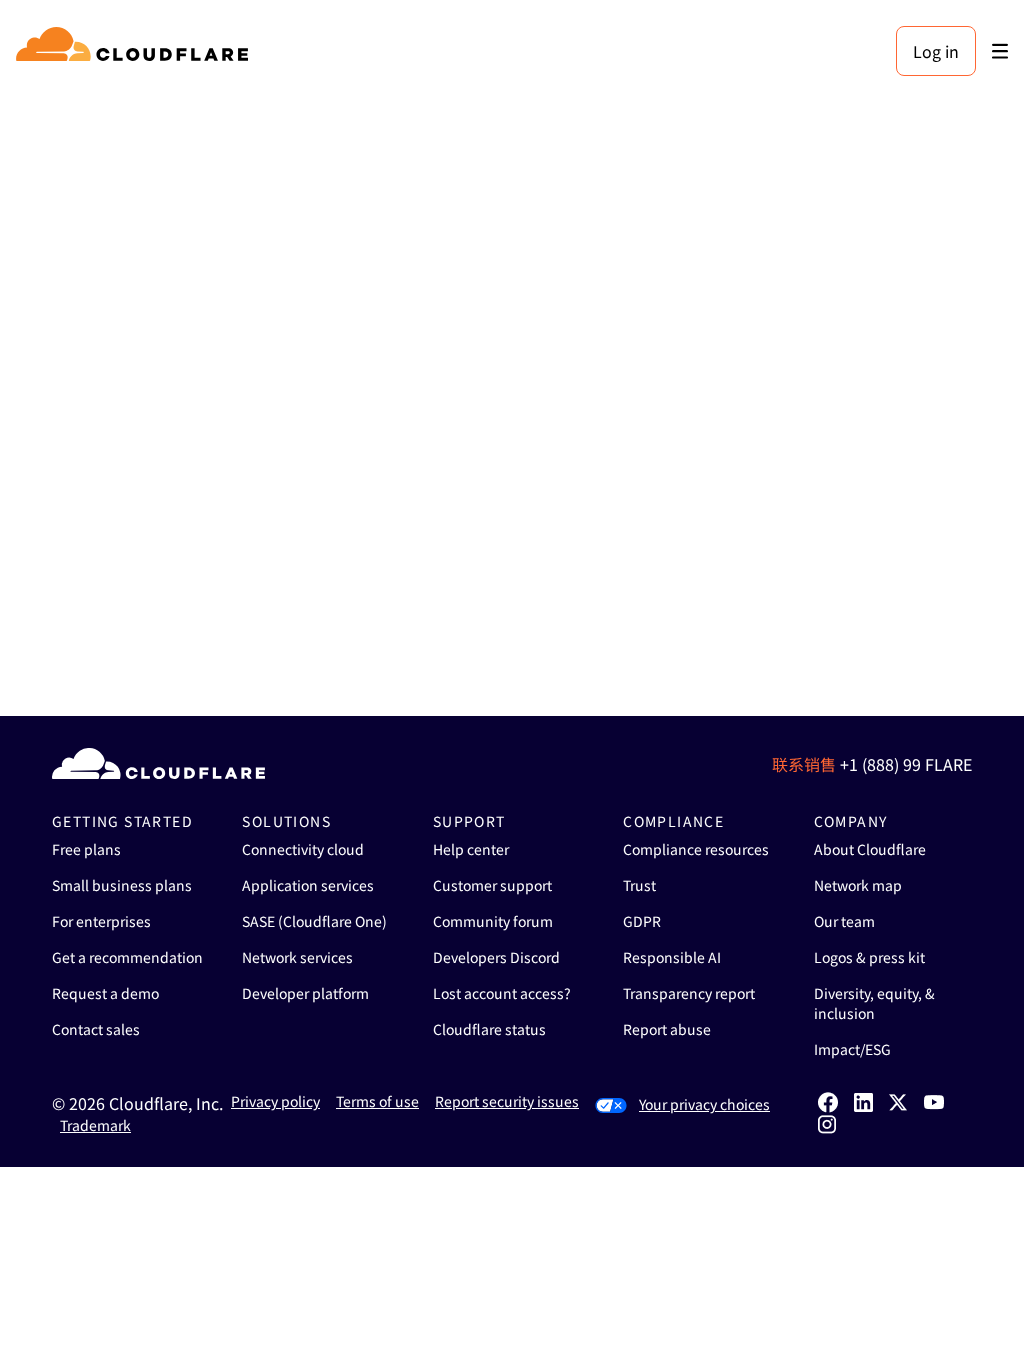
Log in (936, 51)
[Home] (135, 51)
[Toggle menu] (1000, 51)
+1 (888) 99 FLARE (906, 764)
